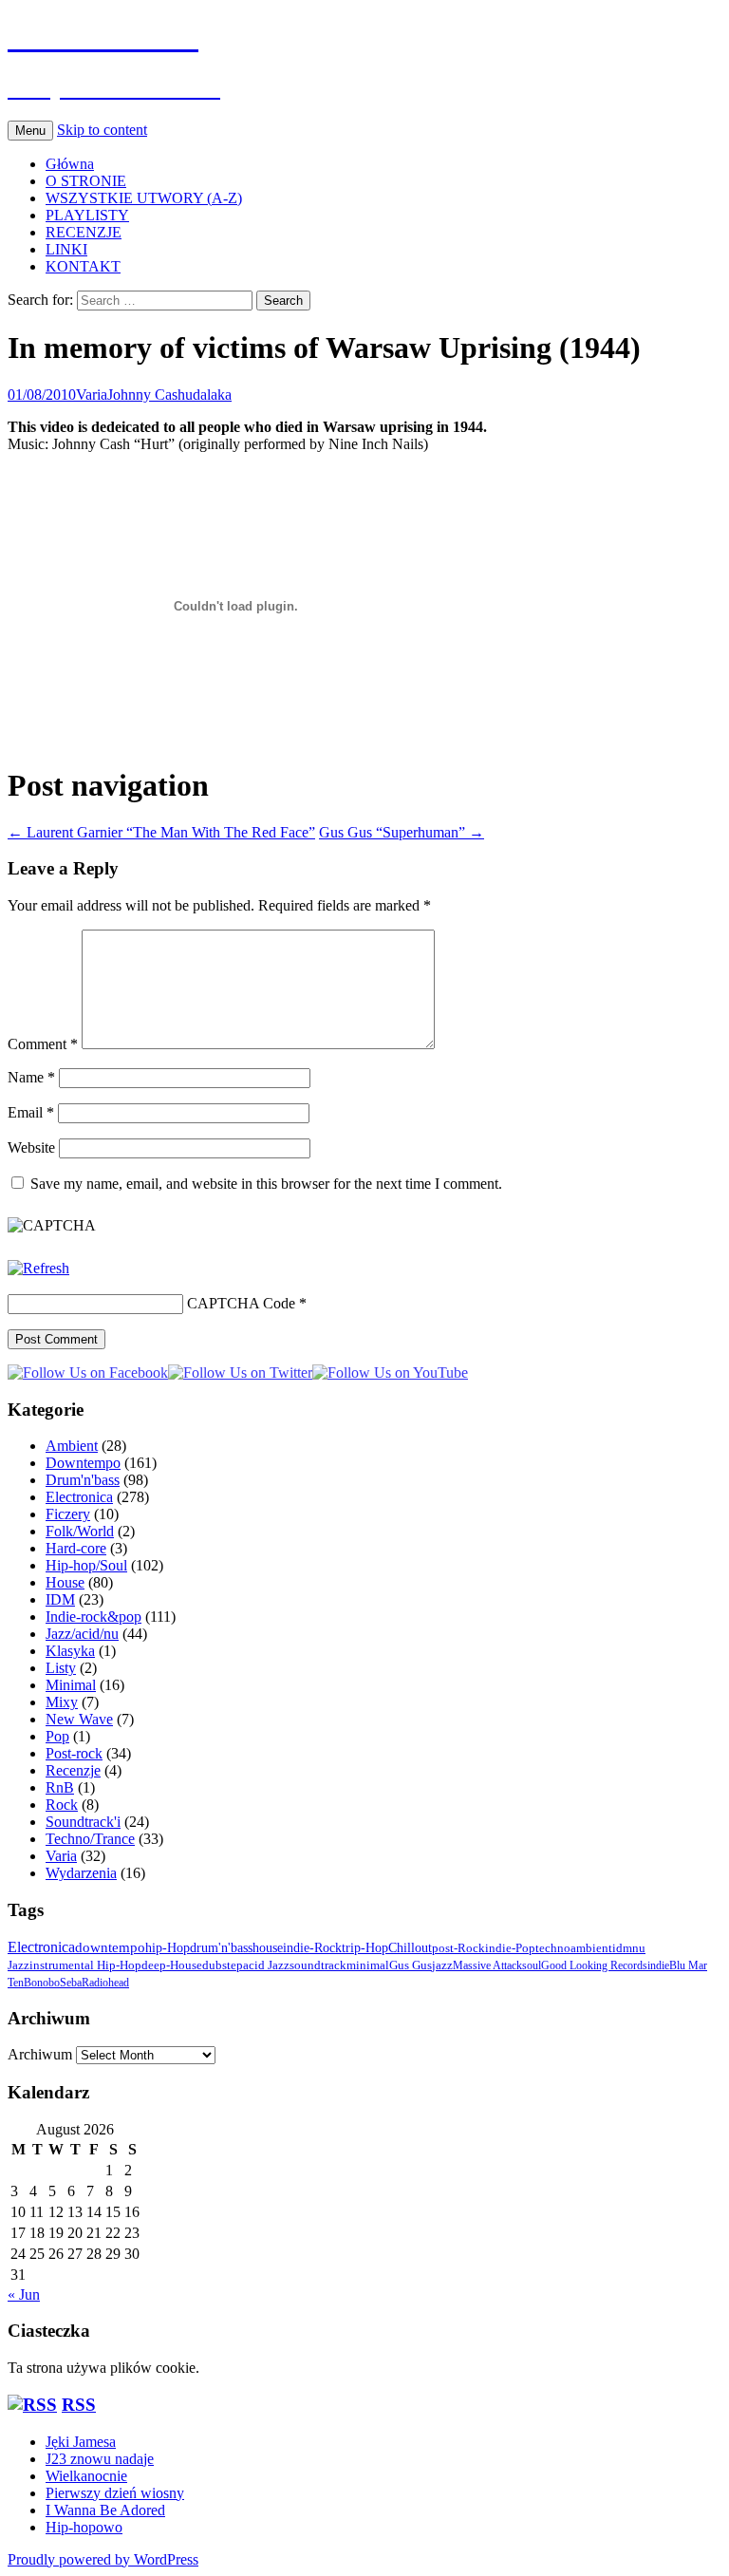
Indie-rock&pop (93, 1617)
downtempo (110, 1947)
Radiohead (105, 1983)
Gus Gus (411, 1965)
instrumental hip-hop (85, 1965)
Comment (43, 1044)
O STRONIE (86, 181)
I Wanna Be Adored (105, 2510)
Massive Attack (487, 1965)
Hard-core (76, 1548)
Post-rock (74, 1753)
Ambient (72, 1446)
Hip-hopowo (84, 2527)
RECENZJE (84, 232)
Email (31, 1112)
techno (553, 1948)
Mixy (62, 1702)
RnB (60, 1787)
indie (658, 1965)
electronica (41, 1947)
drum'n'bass (221, 1947)
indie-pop (510, 1948)
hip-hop (168, 1947)
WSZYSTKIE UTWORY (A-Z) (144, 198)
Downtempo (83, 1463)
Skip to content (102, 130)
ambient (591, 1948)
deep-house (172, 1965)
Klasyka (70, 1651)
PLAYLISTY (87, 215)
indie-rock (312, 1947)
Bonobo (42, 1983)
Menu (30, 131)
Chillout (410, 1948)
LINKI (66, 249)
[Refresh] (38, 1268)
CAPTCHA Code (241, 1303)
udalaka (208, 395)
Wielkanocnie (86, 2476)
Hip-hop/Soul (86, 1565)
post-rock (458, 1948)
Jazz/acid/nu (82, 1634)
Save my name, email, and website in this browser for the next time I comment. (266, 1184)
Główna (70, 164)
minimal (368, 1965)
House (65, 1582)
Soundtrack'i (83, 1822)
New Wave (79, 1719)
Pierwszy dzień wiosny (115, 2493)
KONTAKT (83, 266)
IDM (60, 1599)
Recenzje (73, 1770)
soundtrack (318, 1965)
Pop (57, 1736)
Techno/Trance (90, 1839)
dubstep (223, 1965)
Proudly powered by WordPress (103, 2559)
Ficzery (68, 1514)
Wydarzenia (81, 1873)
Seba (71, 1983)
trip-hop (365, 1948)
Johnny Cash (146, 395)
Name (31, 1077)
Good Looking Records (594, 1965)
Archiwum (40, 2054)
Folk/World (80, 1531)
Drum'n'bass (83, 1480)
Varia (92, 395)
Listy (61, 1668)
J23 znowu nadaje (100, 2459)
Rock (62, 1805)
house (268, 1947)
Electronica (79, 1497)
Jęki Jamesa (81, 2442)
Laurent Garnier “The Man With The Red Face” (161, 832)
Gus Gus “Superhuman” (402, 832)
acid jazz (266, 1965)
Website (31, 1147)
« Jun (24, 2294)
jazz (442, 1965)
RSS (79, 2405)
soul (532, 1965)
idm (622, 1948)
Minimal (71, 1685)
